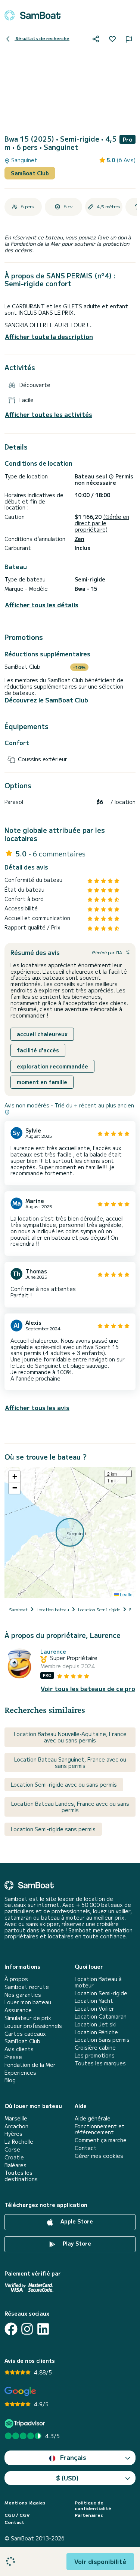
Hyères (13, 2134)
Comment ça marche (101, 2140)
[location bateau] (32, 15)
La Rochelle (19, 2142)
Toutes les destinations (21, 2176)
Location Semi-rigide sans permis (53, 1829)
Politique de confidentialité (93, 2505)
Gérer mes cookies (99, 2156)
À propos (16, 1979)
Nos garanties (23, 1995)
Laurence (53, 1652)
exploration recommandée (52, 1066)
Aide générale (93, 2118)
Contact (86, 2148)
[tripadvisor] (26, 2423)
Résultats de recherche (42, 38)
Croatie (14, 2157)
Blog (10, 2080)
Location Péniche (96, 2032)
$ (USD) (67, 2478)
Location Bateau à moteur (98, 1982)
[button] (15, 1477)
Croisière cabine (95, 2048)
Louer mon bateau (28, 2002)
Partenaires (89, 2515)
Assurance (18, 2010)
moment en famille (42, 1082)
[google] (20, 2391)
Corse (12, 2149)
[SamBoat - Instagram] (27, 2329)
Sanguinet (24, 160)
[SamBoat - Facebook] (11, 2329)
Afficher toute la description (49, 336)
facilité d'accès (38, 1050)
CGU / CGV (17, 2515)
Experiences (20, 2073)
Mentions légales (25, 2503)
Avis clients (19, 2049)
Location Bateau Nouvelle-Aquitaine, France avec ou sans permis (70, 1737)
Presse (13, 2057)
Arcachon (16, 2126)
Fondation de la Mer (30, 2065)
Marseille (16, 2118)
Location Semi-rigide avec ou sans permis (64, 1784)
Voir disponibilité (100, 2561)
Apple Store (76, 2221)
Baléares (15, 2165)
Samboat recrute (27, 1987)
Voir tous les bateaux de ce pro (88, 1689)
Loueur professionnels (33, 2026)
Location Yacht (94, 2001)
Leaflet (126, 1594)
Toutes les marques (100, 2063)
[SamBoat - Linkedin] (43, 2329)
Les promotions (95, 2055)
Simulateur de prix (28, 2018)
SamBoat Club (30, 173)
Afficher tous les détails (42, 605)
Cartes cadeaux (25, 2034)
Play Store (76, 2243)
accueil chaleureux (42, 1034)
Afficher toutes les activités (49, 415)
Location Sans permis (102, 2040)
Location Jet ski (96, 2024)
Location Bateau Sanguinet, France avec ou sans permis (70, 1762)
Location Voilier (94, 2009)
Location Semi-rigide (101, 1993)
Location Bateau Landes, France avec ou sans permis (70, 1807)
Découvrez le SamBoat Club (46, 700)
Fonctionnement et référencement (100, 2129)
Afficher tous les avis (37, 1408)
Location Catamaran (101, 2016)
